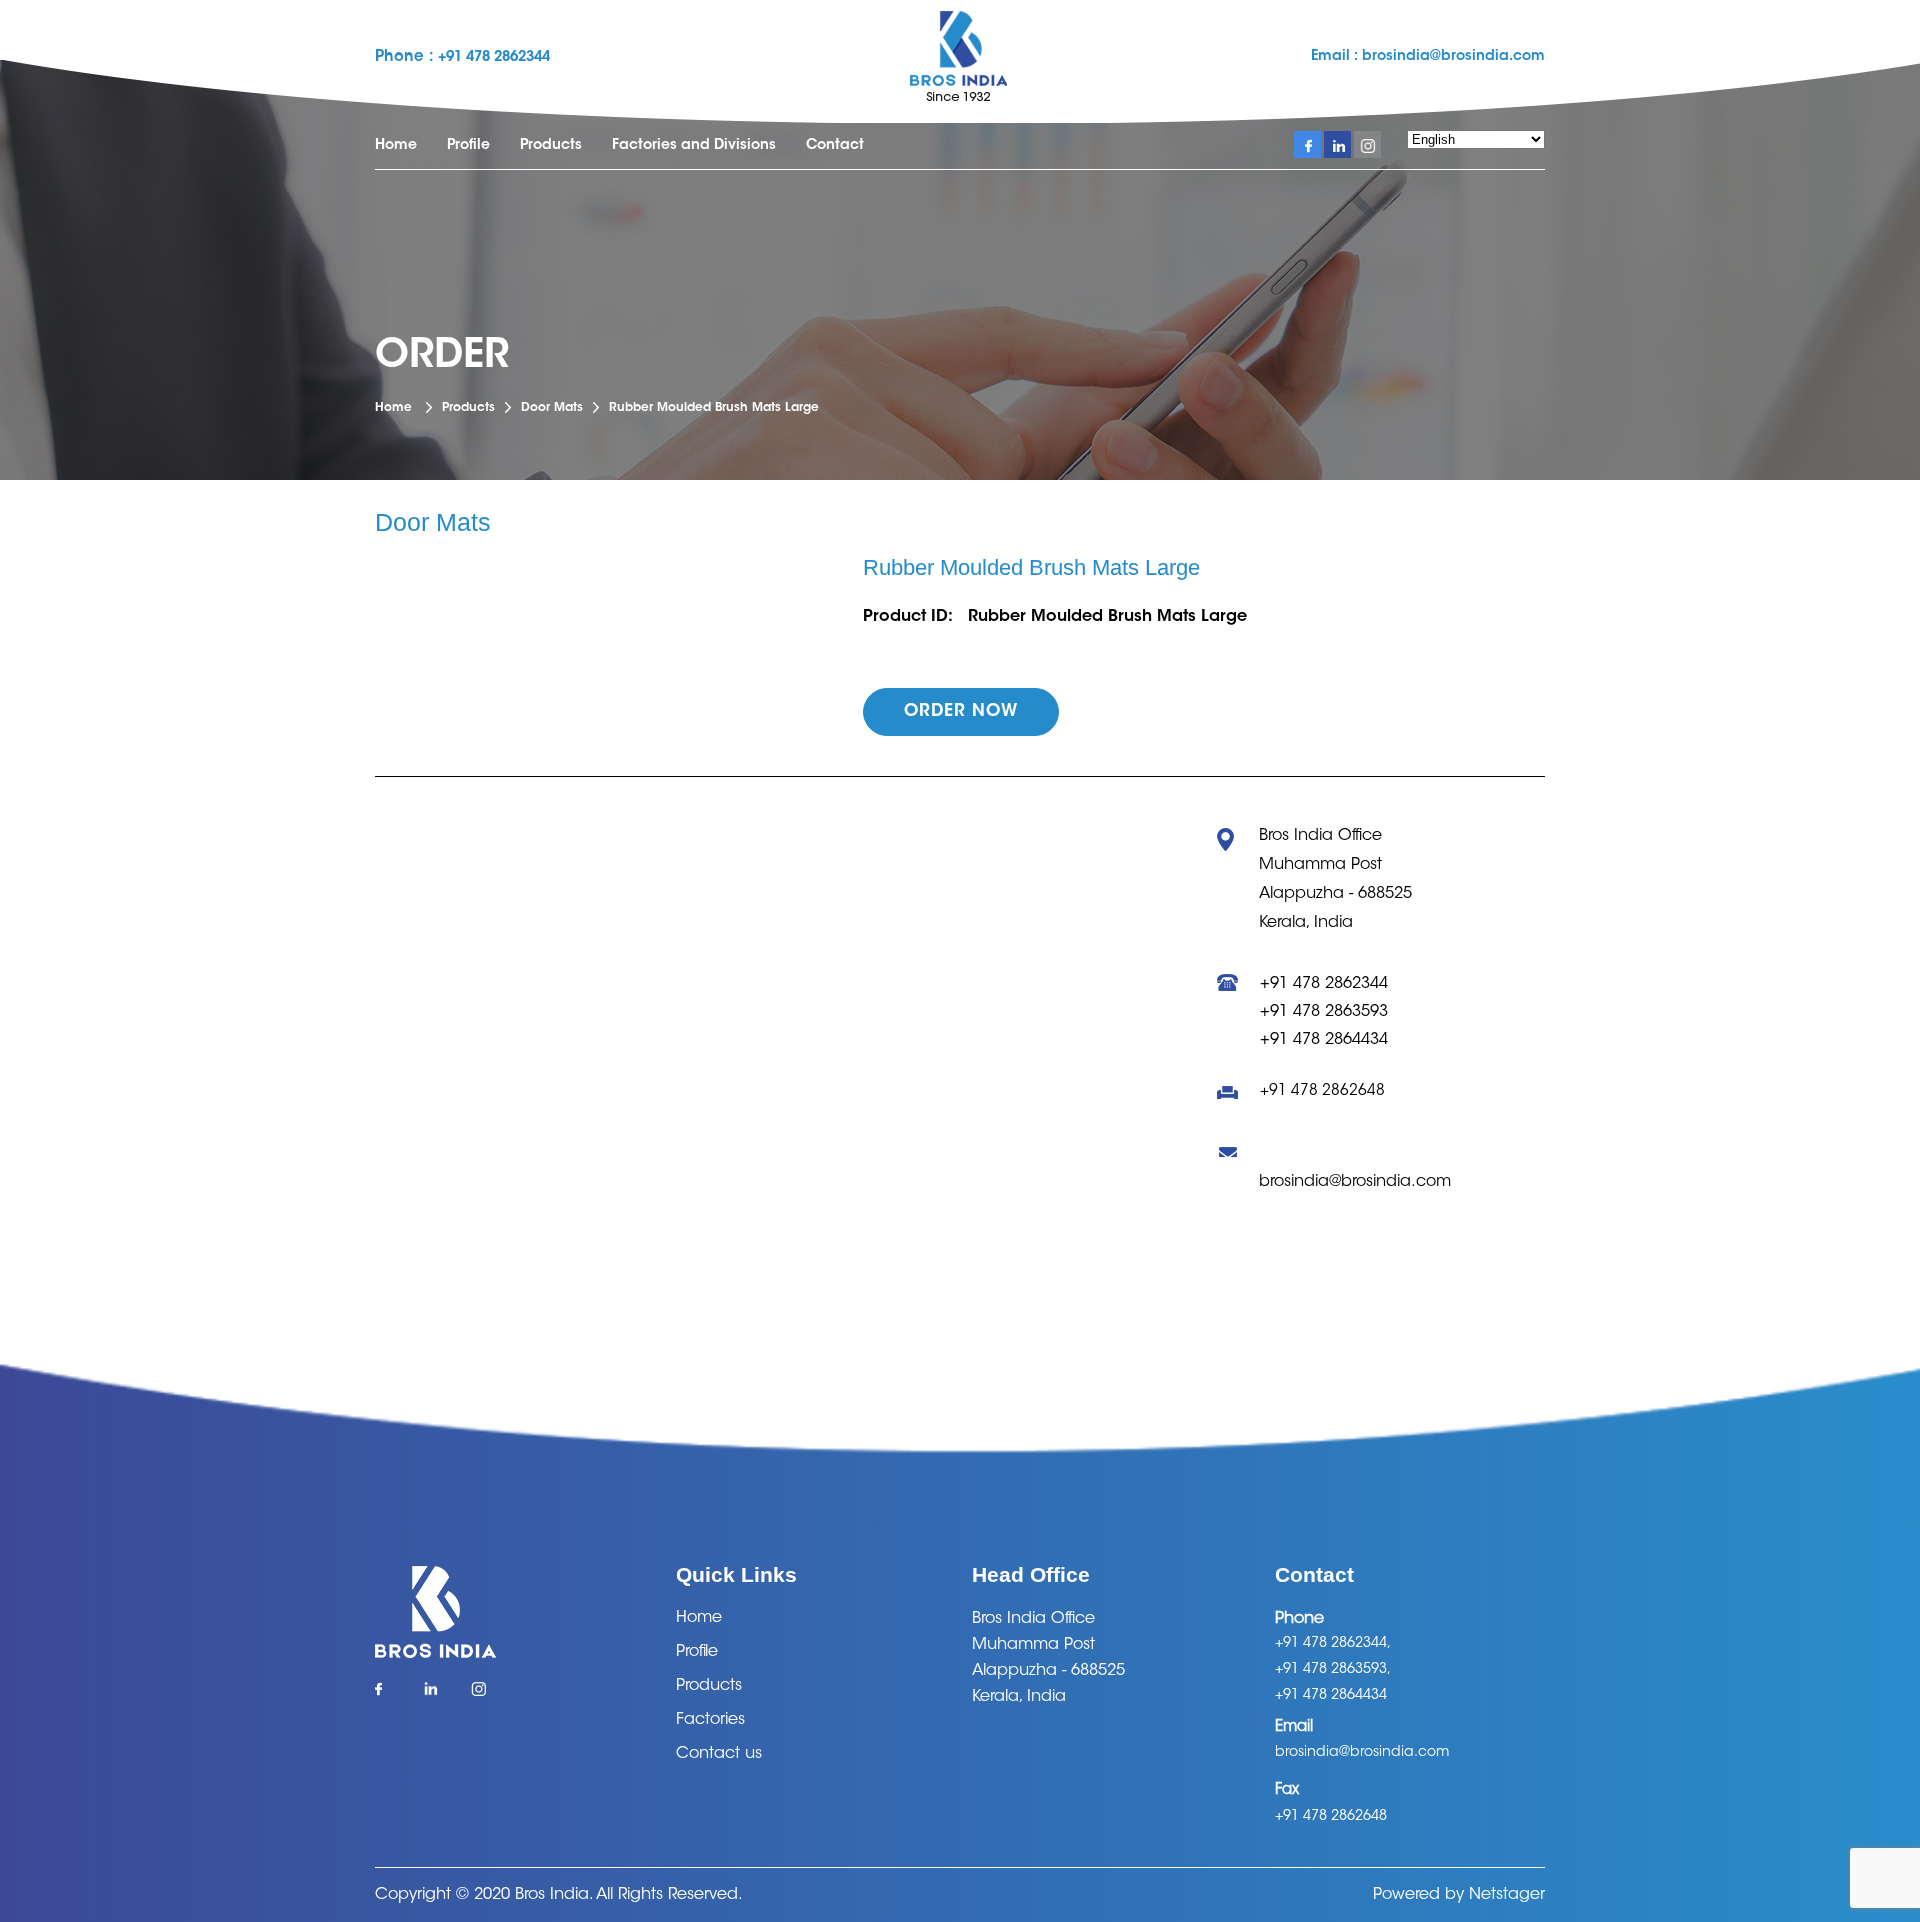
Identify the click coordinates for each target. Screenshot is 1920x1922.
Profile (468, 146)
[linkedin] (1337, 144)
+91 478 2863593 (1324, 1012)
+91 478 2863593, (1333, 1670)
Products (551, 146)
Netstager (1507, 1895)
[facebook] (1307, 144)
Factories (710, 1720)
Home (396, 146)
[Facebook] (388, 1695)
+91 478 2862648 (1322, 1091)
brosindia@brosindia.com (1451, 57)
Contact (835, 146)
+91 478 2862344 (494, 58)
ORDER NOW (961, 711)
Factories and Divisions (694, 146)
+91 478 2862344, (1333, 1644)
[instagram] (1367, 144)
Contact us (719, 1754)
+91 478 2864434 (1324, 1040)
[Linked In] (436, 1695)
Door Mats (552, 408)
